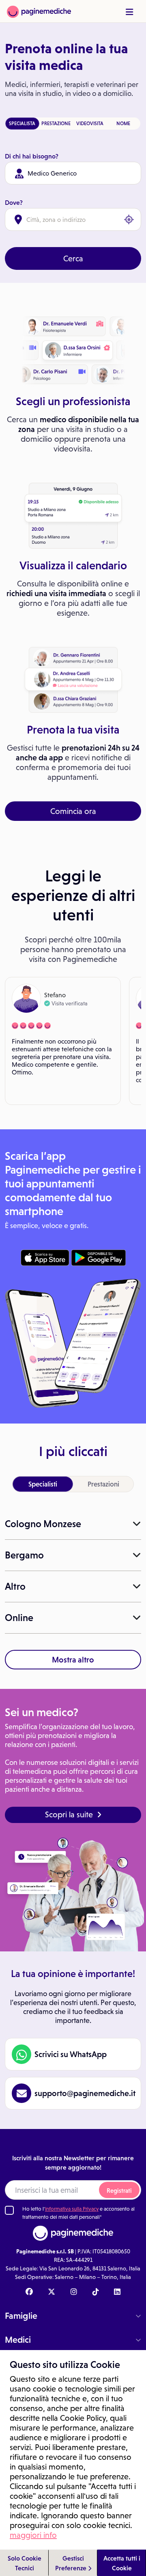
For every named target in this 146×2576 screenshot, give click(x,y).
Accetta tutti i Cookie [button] (122, 2563)
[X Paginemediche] (52, 2292)
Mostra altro (73, 1660)
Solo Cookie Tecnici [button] (25, 2563)
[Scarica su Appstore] (45, 1258)
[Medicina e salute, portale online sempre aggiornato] (39, 11)
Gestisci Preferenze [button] (72, 2563)
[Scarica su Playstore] (98, 1258)
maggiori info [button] (33, 2535)
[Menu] (129, 12)
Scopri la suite (69, 1814)
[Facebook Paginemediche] (29, 2292)
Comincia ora (73, 811)
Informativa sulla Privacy (72, 2209)
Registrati (119, 2191)
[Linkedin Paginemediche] (117, 2292)
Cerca (73, 258)
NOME (123, 124)
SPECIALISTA (22, 124)
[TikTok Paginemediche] (96, 2292)
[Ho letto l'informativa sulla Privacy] (9, 2210)
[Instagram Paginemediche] (74, 2292)
